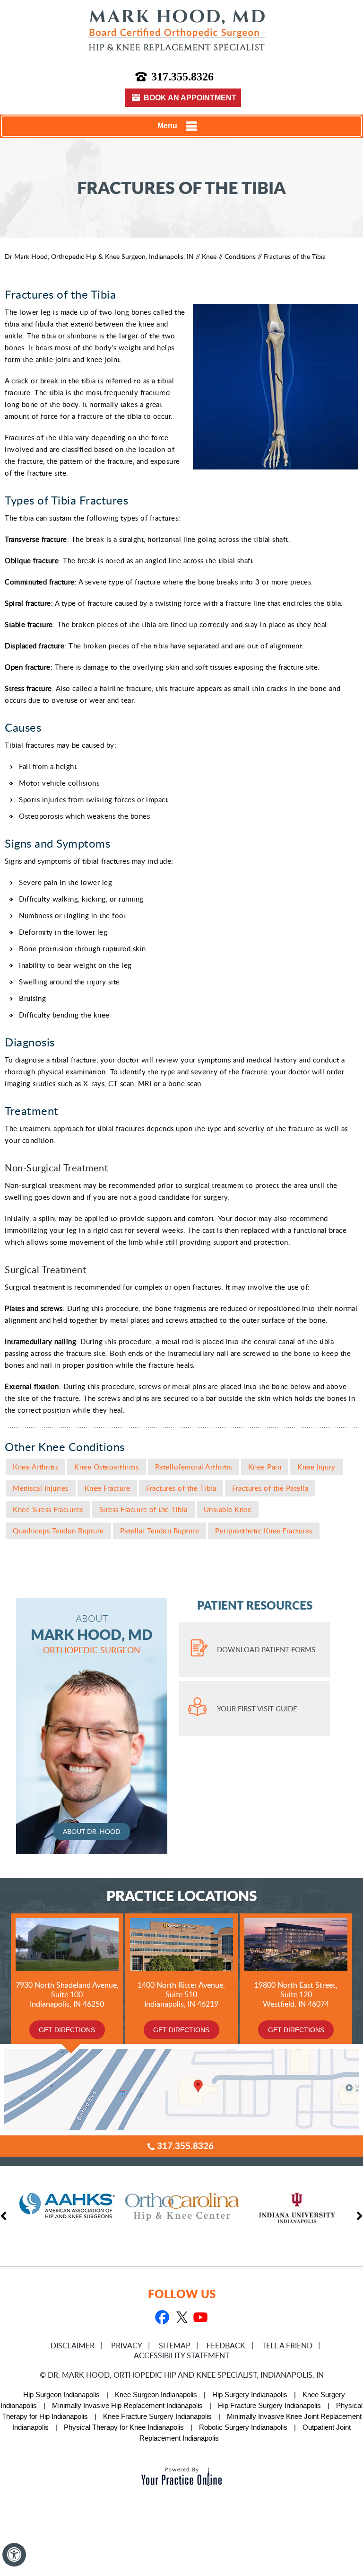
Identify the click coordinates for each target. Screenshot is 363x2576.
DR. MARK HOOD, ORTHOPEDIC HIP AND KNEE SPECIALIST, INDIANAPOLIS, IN (186, 2375)
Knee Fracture (108, 1488)
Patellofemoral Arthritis (194, 1467)
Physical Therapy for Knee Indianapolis (124, 2427)
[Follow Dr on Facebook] (162, 2318)
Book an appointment (190, 98)
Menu (167, 126)
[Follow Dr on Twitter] (181, 2318)
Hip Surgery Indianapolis (250, 2395)
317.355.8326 (182, 77)
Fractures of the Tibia (181, 1488)
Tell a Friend (287, 2346)
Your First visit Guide (257, 1708)
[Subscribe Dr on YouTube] (200, 2318)
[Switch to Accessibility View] (14, 2555)
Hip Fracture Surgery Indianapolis (269, 2405)
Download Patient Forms (266, 1649)
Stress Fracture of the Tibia (143, 1509)
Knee (209, 256)
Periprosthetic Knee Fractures (264, 1531)
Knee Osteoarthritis (107, 1467)
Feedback (226, 2346)
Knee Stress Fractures (48, 1509)
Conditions (240, 256)
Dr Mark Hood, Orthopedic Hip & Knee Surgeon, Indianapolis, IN (99, 256)
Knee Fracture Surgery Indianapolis (157, 2416)
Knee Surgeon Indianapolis (156, 2395)
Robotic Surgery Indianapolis (243, 2427)
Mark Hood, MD (92, 1634)
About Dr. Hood (92, 1831)
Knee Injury (316, 1467)
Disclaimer (73, 2346)
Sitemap (175, 2346)
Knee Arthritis (35, 1467)
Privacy (127, 2346)
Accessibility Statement (181, 2355)
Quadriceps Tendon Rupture (58, 1531)
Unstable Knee (228, 1509)
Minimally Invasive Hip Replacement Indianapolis (127, 2405)
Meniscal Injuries (41, 1488)
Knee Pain (265, 1467)
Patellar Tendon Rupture (160, 1531)
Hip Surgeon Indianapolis (61, 2395)
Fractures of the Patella (270, 1488)
